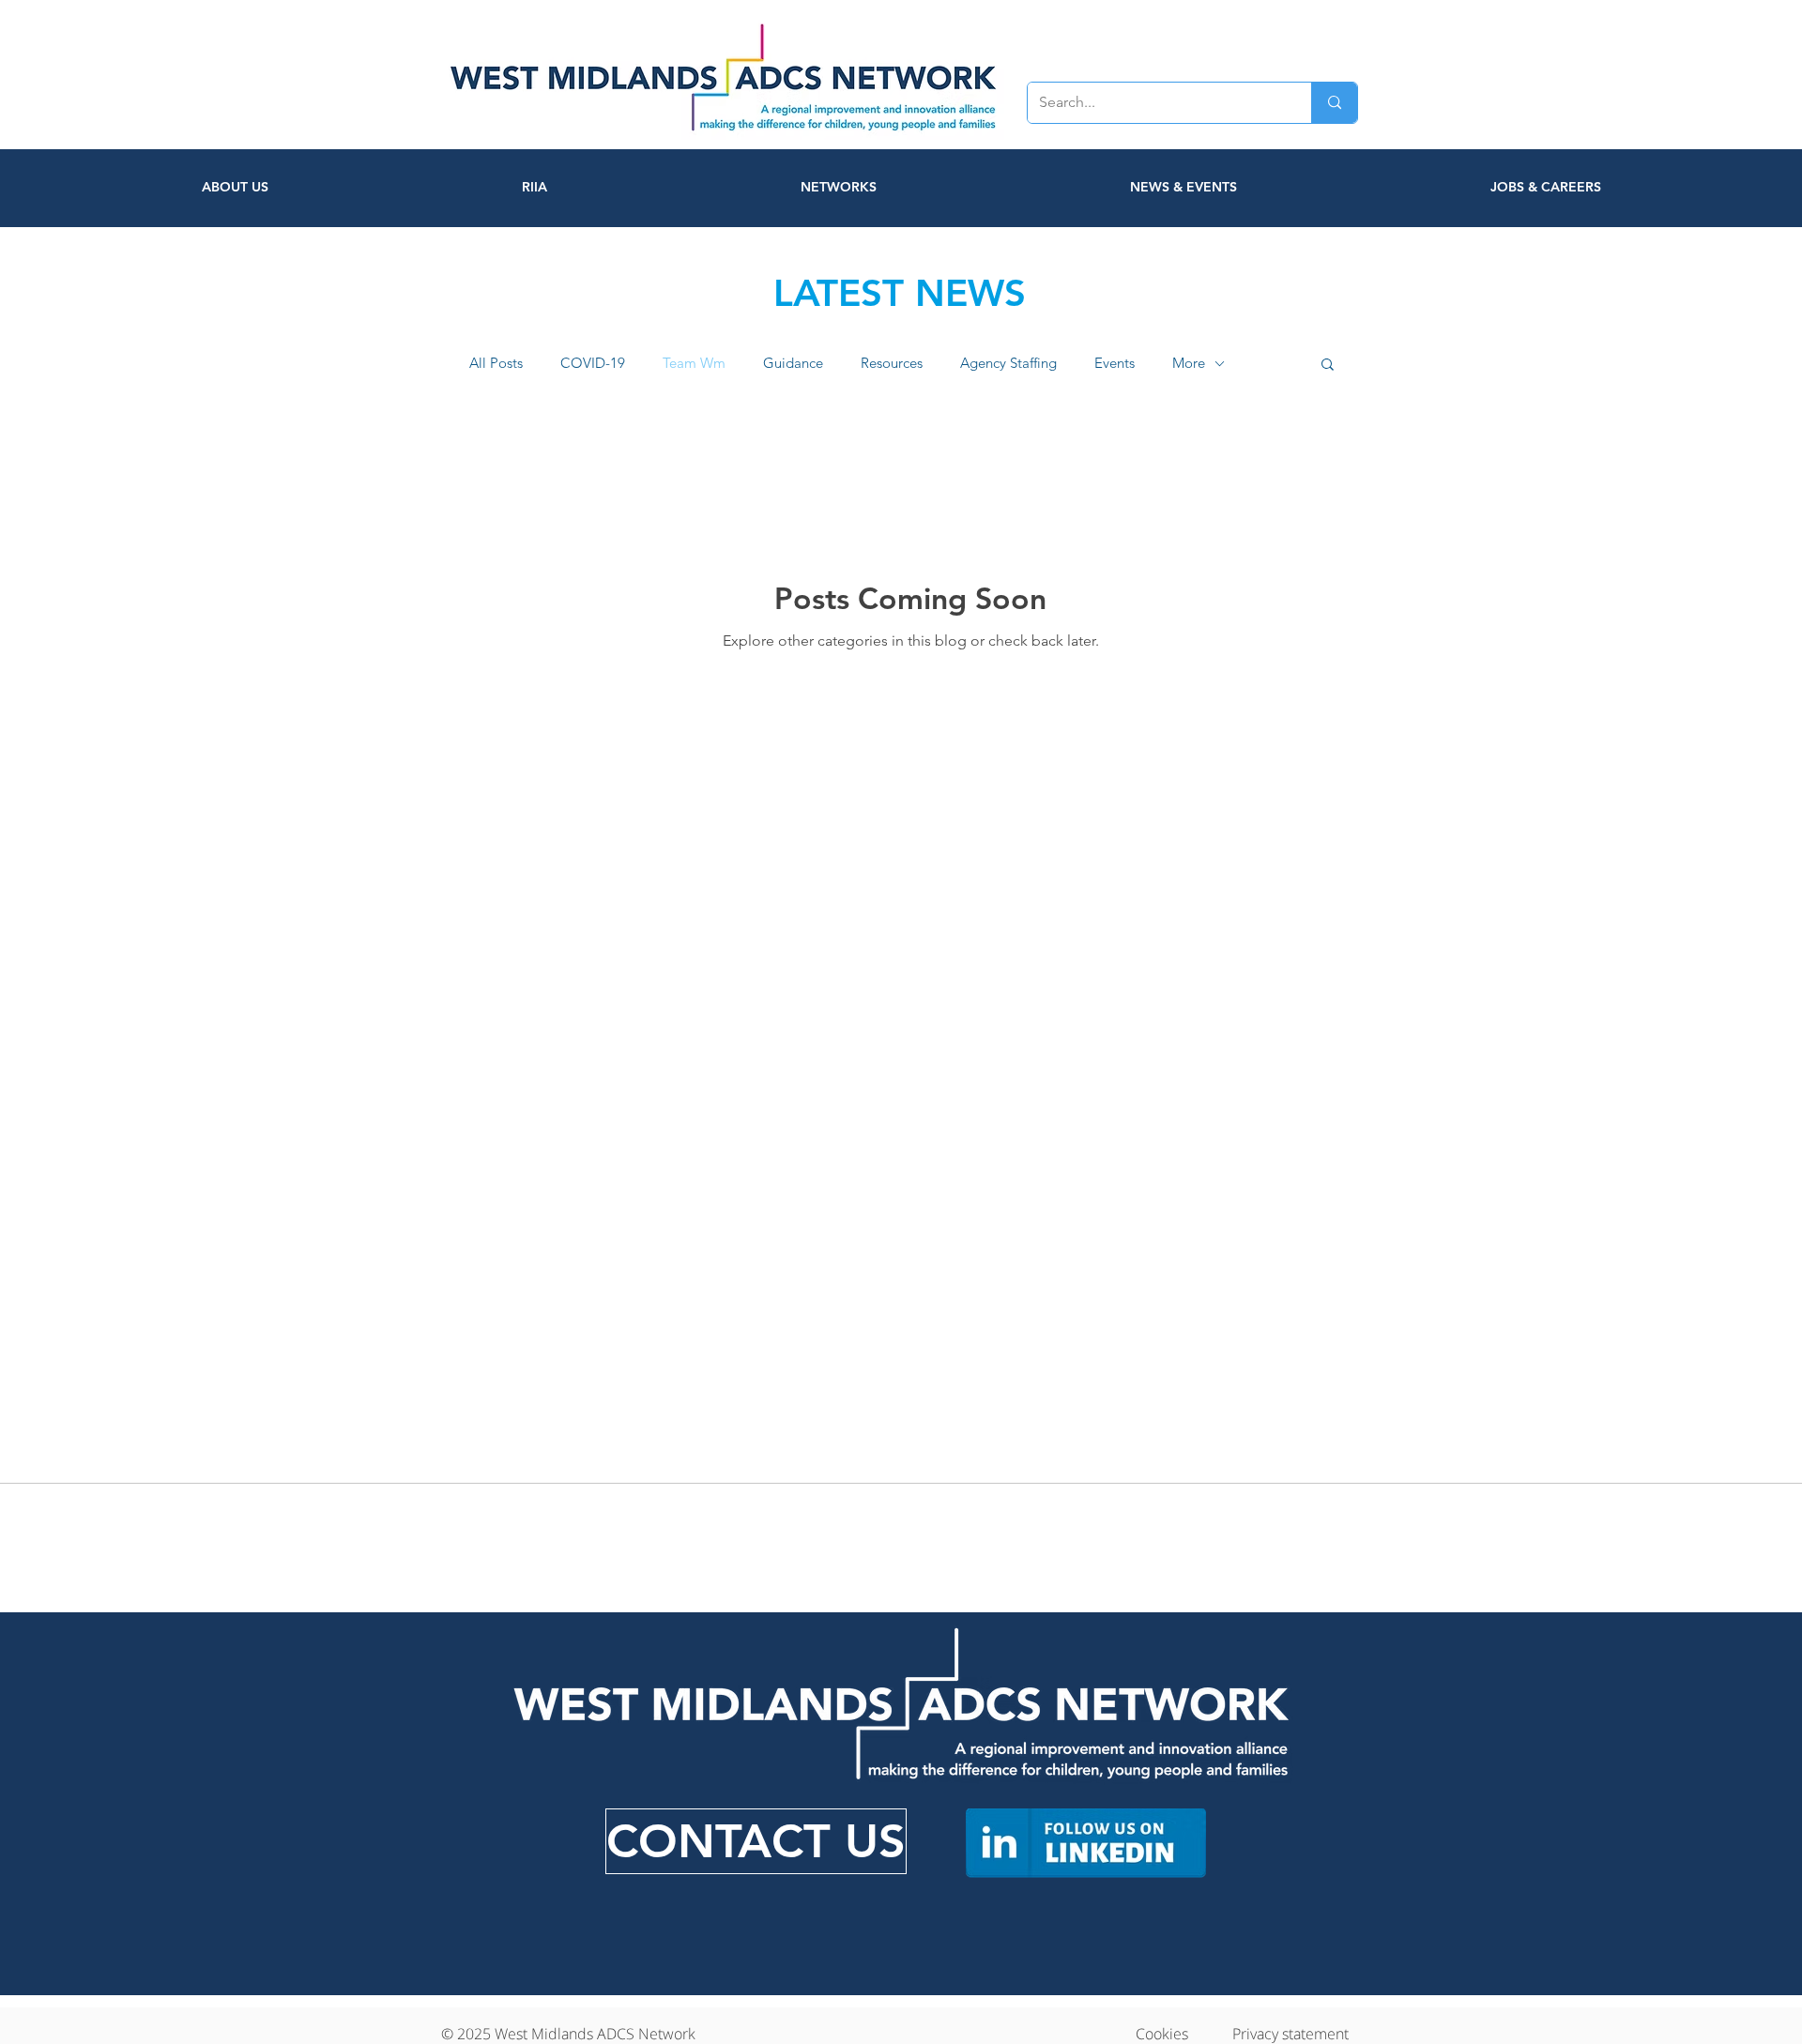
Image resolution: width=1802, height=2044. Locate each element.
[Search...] (1334, 103)
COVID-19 (593, 363)
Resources (892, 363)
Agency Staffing (1008, 363)
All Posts (496, 363)
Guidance (793, 363)
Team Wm (694, 363)
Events (1115, 363)
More (1189, 363)
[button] (1328, 366)
